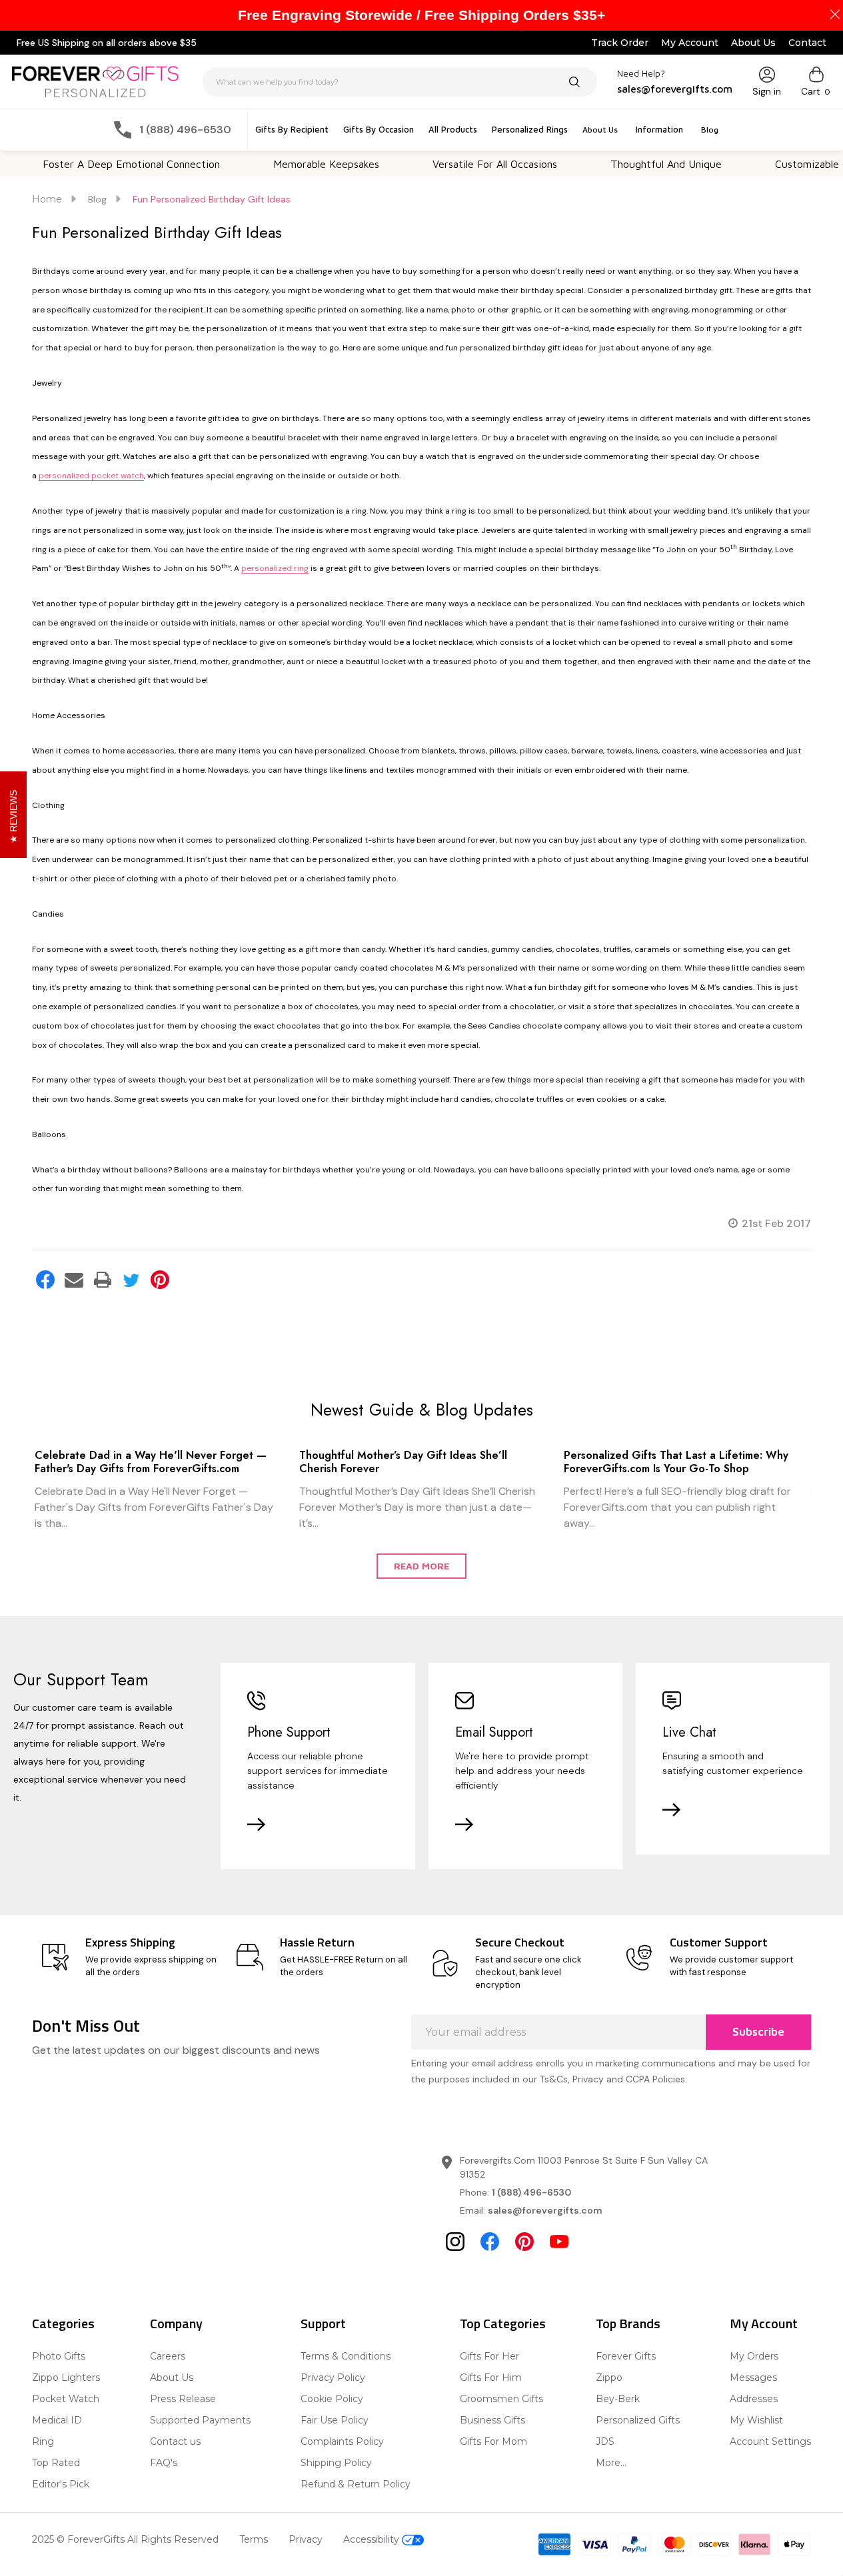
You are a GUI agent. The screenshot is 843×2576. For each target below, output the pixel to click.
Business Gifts (492, 2420)
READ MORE (421, 1566)
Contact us (175, 2441)
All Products (453, 129)
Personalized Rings (530, 129)
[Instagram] (455, 2242)
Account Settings (770, 2441)
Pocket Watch (66, 2399)
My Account (690, 43)
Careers (168, 2356)
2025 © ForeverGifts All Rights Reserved (125, 2539)
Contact (807, 43)
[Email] (74, 1280)
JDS (605, 2441)
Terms (254, 2539)
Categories (63, 2323)
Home (47, 199)
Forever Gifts (626, 2356)
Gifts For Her (489, 2356)
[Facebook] (45, 1280)
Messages (753, 2377)
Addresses (754, 2399)
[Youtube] (559, 2242)
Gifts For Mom (493, 2441)
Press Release (183, 2399)
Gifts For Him (491, 2377)
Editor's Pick (61, 2484)
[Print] (103, 1280)
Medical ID (57, 2420)
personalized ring (275, 568)
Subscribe (758, 2032)
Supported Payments (200, 2420)
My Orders (754, 2356)
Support (323, 2323)
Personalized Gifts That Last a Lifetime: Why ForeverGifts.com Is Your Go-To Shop (676, 1462)
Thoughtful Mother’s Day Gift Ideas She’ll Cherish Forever (403, 1462)
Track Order (620, 43)
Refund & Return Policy (356, 2484)
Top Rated (56, 2463)
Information (659, 129)
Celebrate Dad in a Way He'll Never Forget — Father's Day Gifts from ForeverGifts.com (151, 1462)
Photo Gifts (59, 2356)
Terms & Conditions (346, 2356)
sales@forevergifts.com (545, 2210)
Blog (710, 130)
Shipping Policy (336, 2463)
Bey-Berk (618, 2399)
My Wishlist (756, 2420)
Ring (43, 2441)
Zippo (609, 2377)
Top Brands (628, 2323)
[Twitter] (131, 1280)
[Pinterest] (160, 1280)
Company (176, 2323)
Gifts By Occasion (379, 129)
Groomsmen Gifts (501, 2399)
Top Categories (503, 2323)
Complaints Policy (342, 2441)
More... (611, 2463)
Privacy (306, 2539)
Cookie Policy (332, 2399)
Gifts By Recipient (292, 129)
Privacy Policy (333, 2377)
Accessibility (373, 2539)
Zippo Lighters (66, 2377)
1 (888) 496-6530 (531, 2192)
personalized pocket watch (91, 476)
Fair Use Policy (335, 2420)
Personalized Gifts (638, 2420)
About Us (753, 43)
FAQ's (164, 2463)
